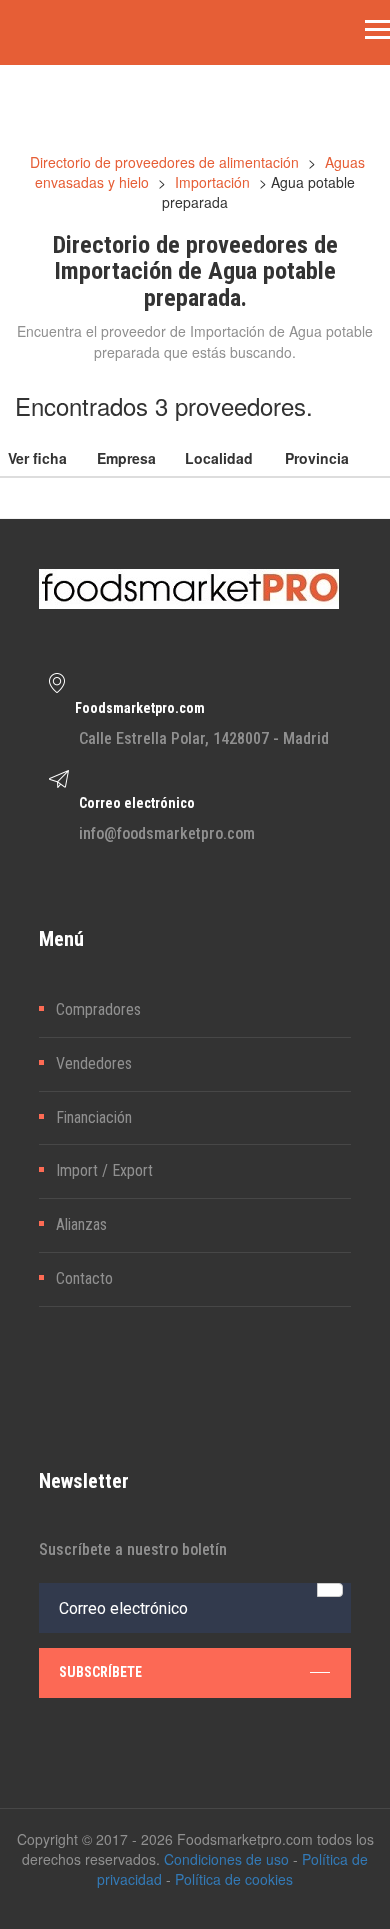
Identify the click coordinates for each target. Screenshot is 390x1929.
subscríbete (100, 1672)
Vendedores (94, 1063)
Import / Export (104, 1170)
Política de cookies (234, 1879)
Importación (212, 182)
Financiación (94, 1117)
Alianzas (81, 1224)
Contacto (84, 1278)
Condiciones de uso (226, 1859)
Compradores (98, 1009)
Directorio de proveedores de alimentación (164, 162)
